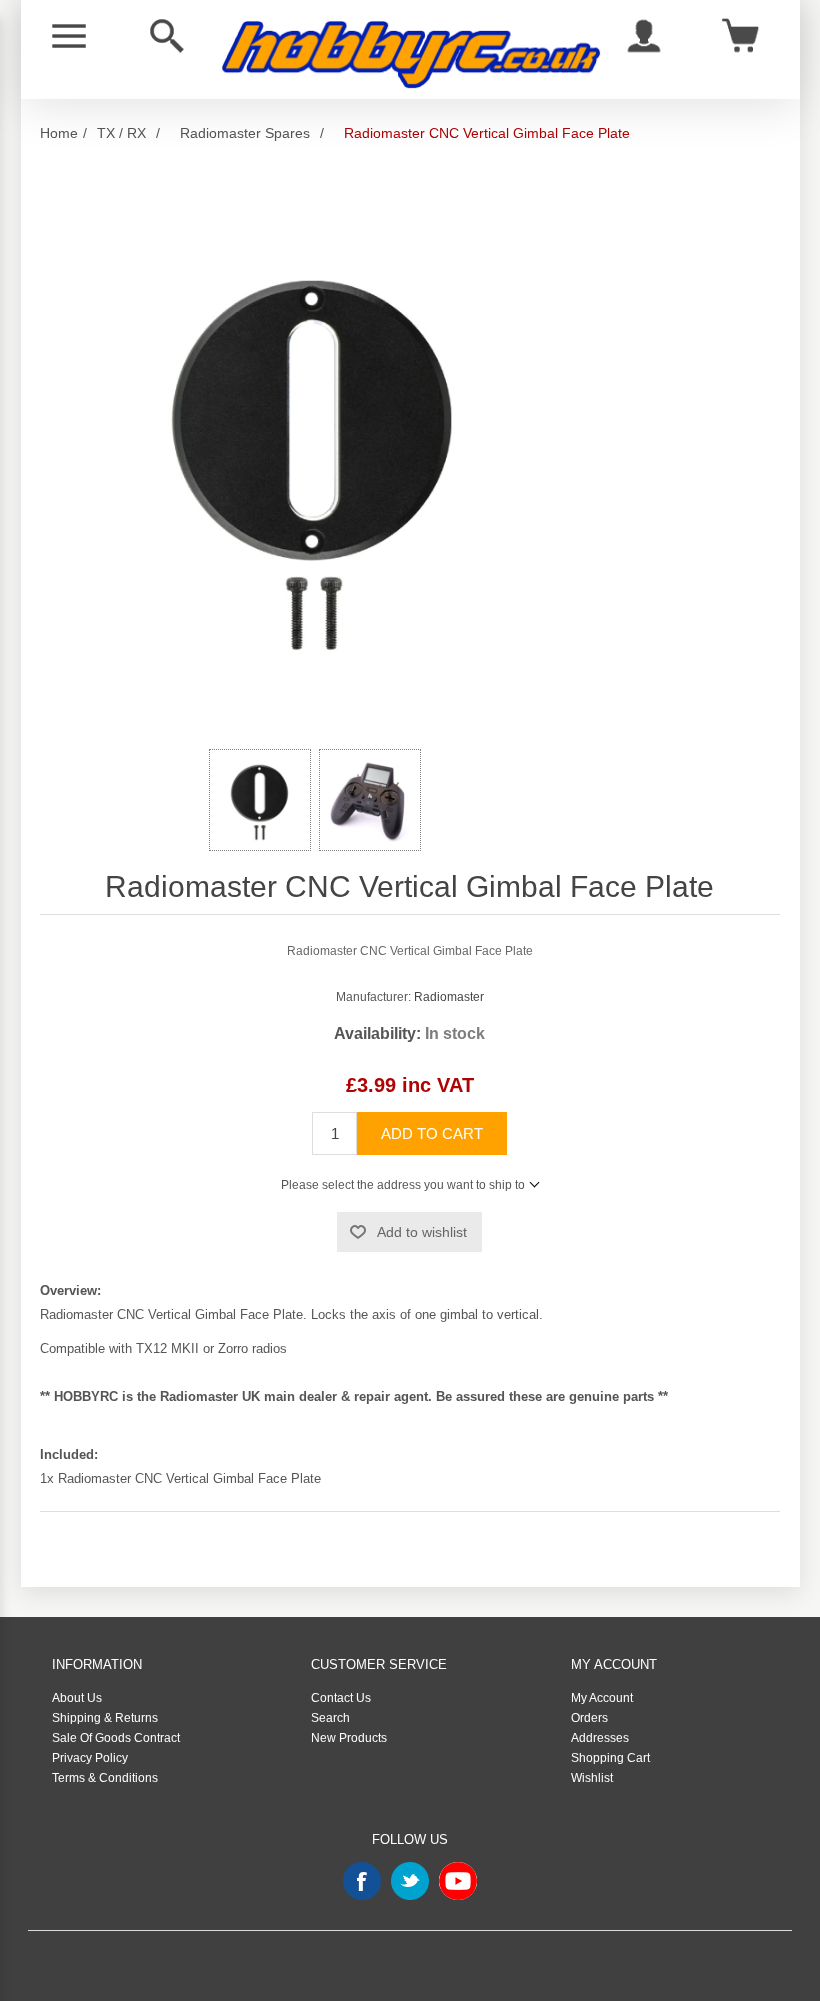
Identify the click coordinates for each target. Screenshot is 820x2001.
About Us (77, 1698)
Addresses (600, 1738)
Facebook (362, 1881)
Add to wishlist (422, 1232)
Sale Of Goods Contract (116, 1738)
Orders (589, 1718)
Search (330, 1718)
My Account (602, 1698)
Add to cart (432, 1133)
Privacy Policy (90, 1758)
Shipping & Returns (105, 1718)
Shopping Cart (610, 1758)
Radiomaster (449, 997)
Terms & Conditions (105, 1778)
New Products (349, 1738)
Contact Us (341, 1698)
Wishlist (592, 1778)
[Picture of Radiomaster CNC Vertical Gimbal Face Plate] (260, 800)
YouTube (458, 1881)
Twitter (410, 1881)
